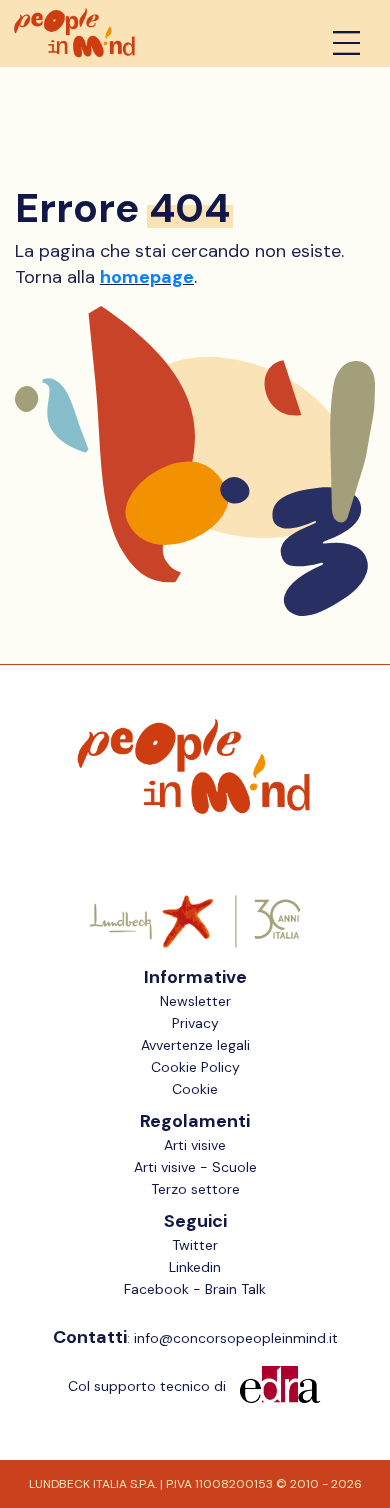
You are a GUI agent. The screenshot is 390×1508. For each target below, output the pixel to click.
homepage (147, 277)
